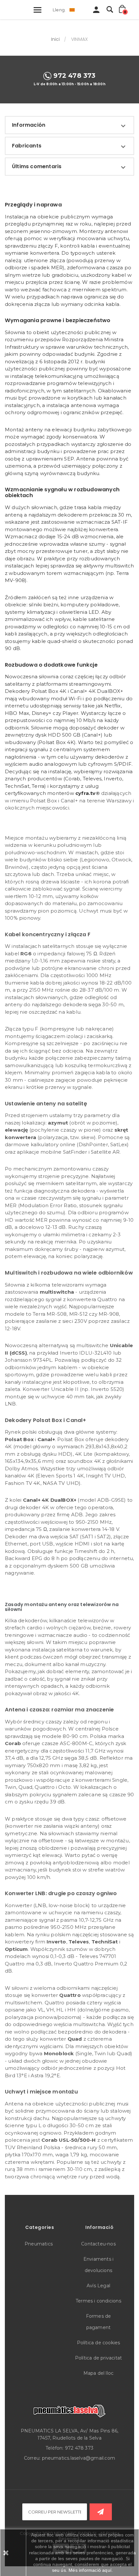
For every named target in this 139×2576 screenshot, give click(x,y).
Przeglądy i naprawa (33, 205)
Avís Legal (98, 2286)
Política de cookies (99, 2343)
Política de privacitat (98, 2358)
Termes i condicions (98, 2301)
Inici (56, 39)
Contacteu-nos (98, 2244)
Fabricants (27, 146)
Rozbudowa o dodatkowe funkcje (51, 665)
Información (29, 125)
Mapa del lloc (99, 2373)
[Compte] (96, 11)
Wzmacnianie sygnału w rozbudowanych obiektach (62, 492)
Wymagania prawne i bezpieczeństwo (58, 320)
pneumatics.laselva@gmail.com (79, 2458)
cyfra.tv (86, 793)
